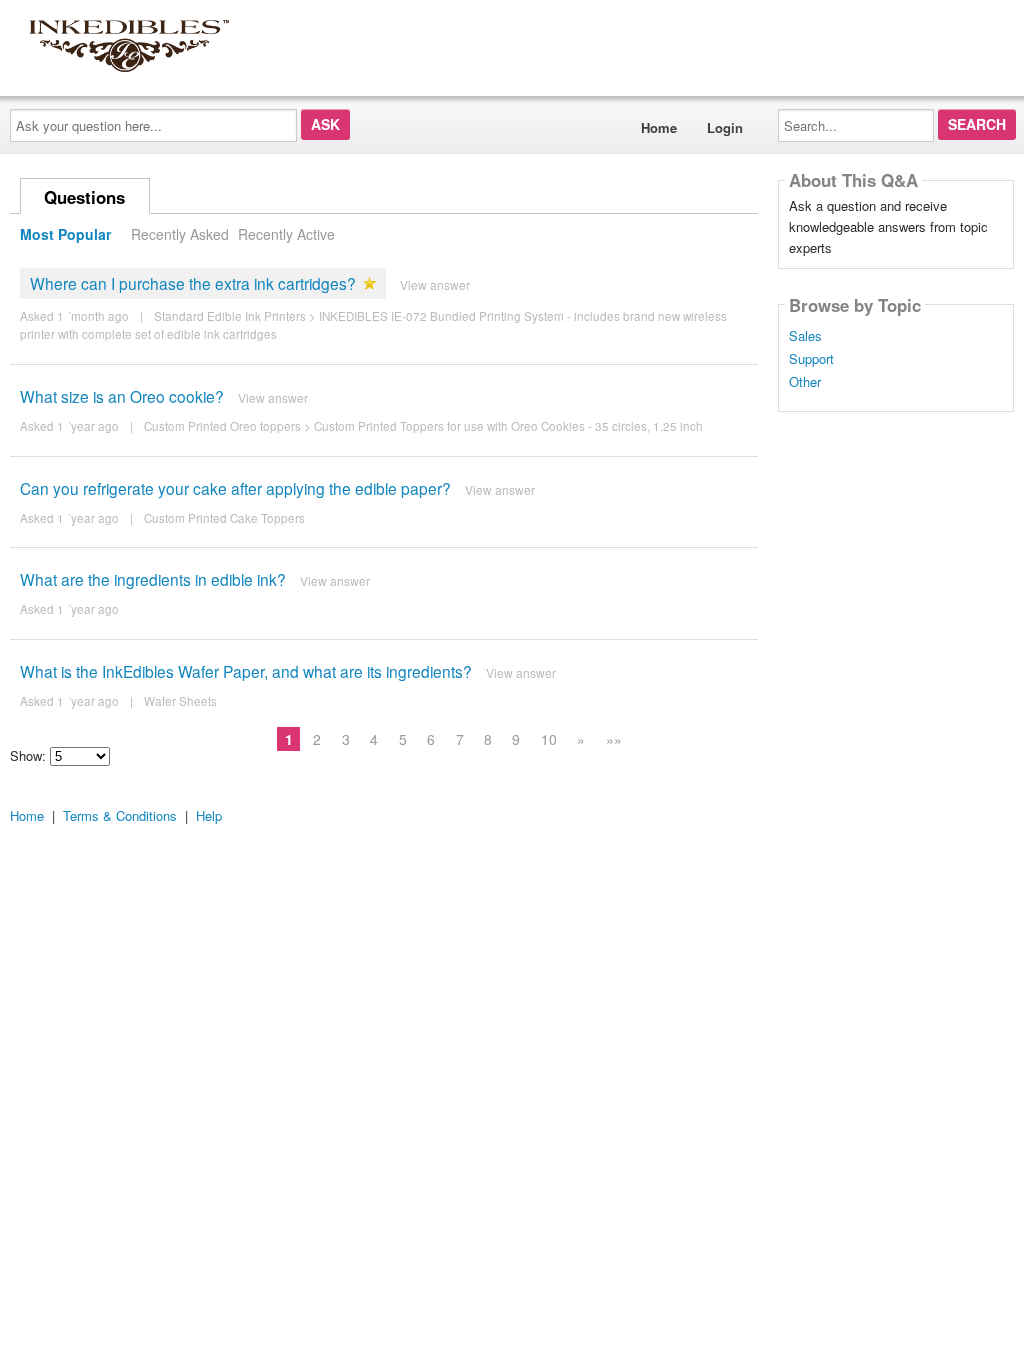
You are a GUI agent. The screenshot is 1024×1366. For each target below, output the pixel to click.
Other (805, 382)
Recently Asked (180, 234)
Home (659, 127)
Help (209, 815)
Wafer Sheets (180, 701)
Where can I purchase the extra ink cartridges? (193, 283)
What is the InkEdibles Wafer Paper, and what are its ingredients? (246, 671)
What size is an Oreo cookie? (122, 396)
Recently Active (286, 234)
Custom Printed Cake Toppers (224, 518)
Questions (84, 197)
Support (811, 359)
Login (725, 127)
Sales (805, 336)
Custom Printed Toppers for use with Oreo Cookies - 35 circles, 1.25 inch (508, 426)
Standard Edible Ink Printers (230, 316)
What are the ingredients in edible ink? (153, 579)
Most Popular (65, 234)
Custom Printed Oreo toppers (222, 426)
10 (549, 739)
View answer (435, 284)
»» (614, 739)
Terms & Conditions (120, 815)
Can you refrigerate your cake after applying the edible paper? (235, 488)
